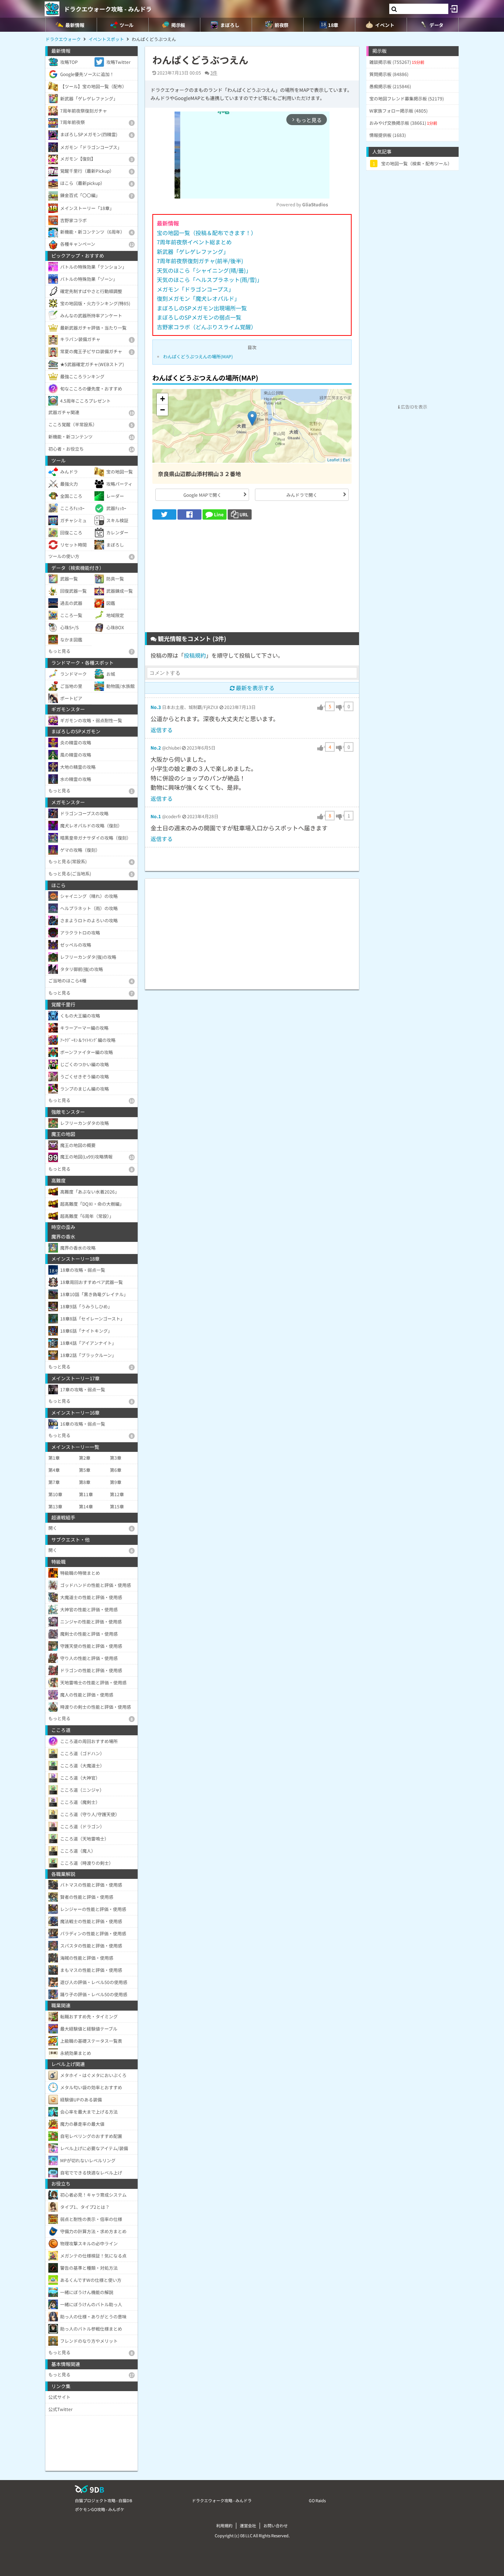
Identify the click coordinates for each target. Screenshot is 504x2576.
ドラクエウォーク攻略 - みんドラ (108, 9)
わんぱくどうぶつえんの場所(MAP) (198, 356)
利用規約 (224, 2525)
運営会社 (248, 2525)
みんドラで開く (302, 495)
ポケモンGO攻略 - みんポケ (100, 2509)
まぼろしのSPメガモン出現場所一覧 (202, 308)
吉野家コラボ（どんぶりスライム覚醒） (207, 327)
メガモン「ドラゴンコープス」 (195, 289)
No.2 (156, 748)
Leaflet (333, 459)
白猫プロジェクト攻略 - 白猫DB (103, 2500)
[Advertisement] (252, 579)
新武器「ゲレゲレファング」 (193, 252)
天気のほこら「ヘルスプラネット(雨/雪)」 (210, 280)
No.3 (156, 707)
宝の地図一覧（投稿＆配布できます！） (207, 233)
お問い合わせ (276, 2525)
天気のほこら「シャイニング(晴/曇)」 (204, 270)
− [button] (163, 410)
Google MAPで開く (202, 495)
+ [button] (163, 399)
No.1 (156, 816)
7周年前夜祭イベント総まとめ (194, 242)
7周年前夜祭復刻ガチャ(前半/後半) (200, 261)
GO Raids (317, 2500)
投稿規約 (195, 655)
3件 (214, 73)
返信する (162, 730)
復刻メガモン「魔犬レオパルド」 (198, 298)
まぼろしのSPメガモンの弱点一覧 (199, 317)
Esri (346, 459)
